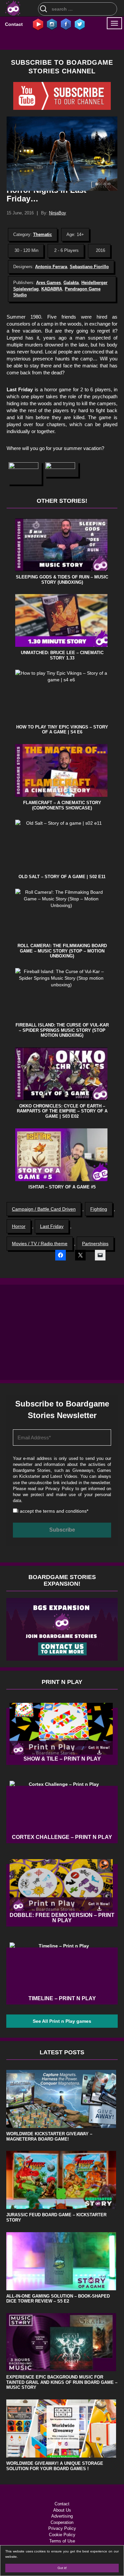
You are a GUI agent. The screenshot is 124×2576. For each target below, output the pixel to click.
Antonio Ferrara (51, 267)
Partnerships (95, 1244)
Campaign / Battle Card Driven (44, 1209)
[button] (25, 473)
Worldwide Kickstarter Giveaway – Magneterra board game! (49, 2136)
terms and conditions (65, 1511)
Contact (14, 24)
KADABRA (52, 289)
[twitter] (80, 24)
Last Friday (52, 1226)
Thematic (42, 234)
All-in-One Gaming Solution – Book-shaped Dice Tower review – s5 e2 (58, 2299)
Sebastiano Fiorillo (89, 267)
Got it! (62, 2568)
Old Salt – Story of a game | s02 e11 (62, 877)
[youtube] (38, 24)
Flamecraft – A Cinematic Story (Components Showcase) (62, 805)
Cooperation (62, 2522)
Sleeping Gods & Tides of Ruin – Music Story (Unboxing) (62, 580)
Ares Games (48, 283)
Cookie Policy (62, 2535)
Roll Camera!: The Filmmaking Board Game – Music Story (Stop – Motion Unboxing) (62, 951)
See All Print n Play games (62, 2021)
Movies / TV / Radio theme (40, 1244)
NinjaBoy (58, 213)
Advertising (62, 2516)
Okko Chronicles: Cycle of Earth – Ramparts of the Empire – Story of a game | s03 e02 (62, 1111)
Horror (19, 1226)
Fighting (99, 1209)
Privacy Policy (59, 1489)
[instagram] (52, 24)
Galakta (71, 283)
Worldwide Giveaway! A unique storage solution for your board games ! (55, 2466)
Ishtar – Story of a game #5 (62, 1187)
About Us (62, 2510)
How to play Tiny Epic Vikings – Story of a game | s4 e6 (62, 730)
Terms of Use (62, 2541)
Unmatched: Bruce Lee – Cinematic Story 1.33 (62, 655)
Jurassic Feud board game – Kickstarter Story (56, 2217)
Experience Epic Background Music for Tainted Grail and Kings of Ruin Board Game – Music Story (62, 2382)
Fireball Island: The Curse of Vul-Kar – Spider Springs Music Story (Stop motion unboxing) (62, 1030)
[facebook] (66, 24)
